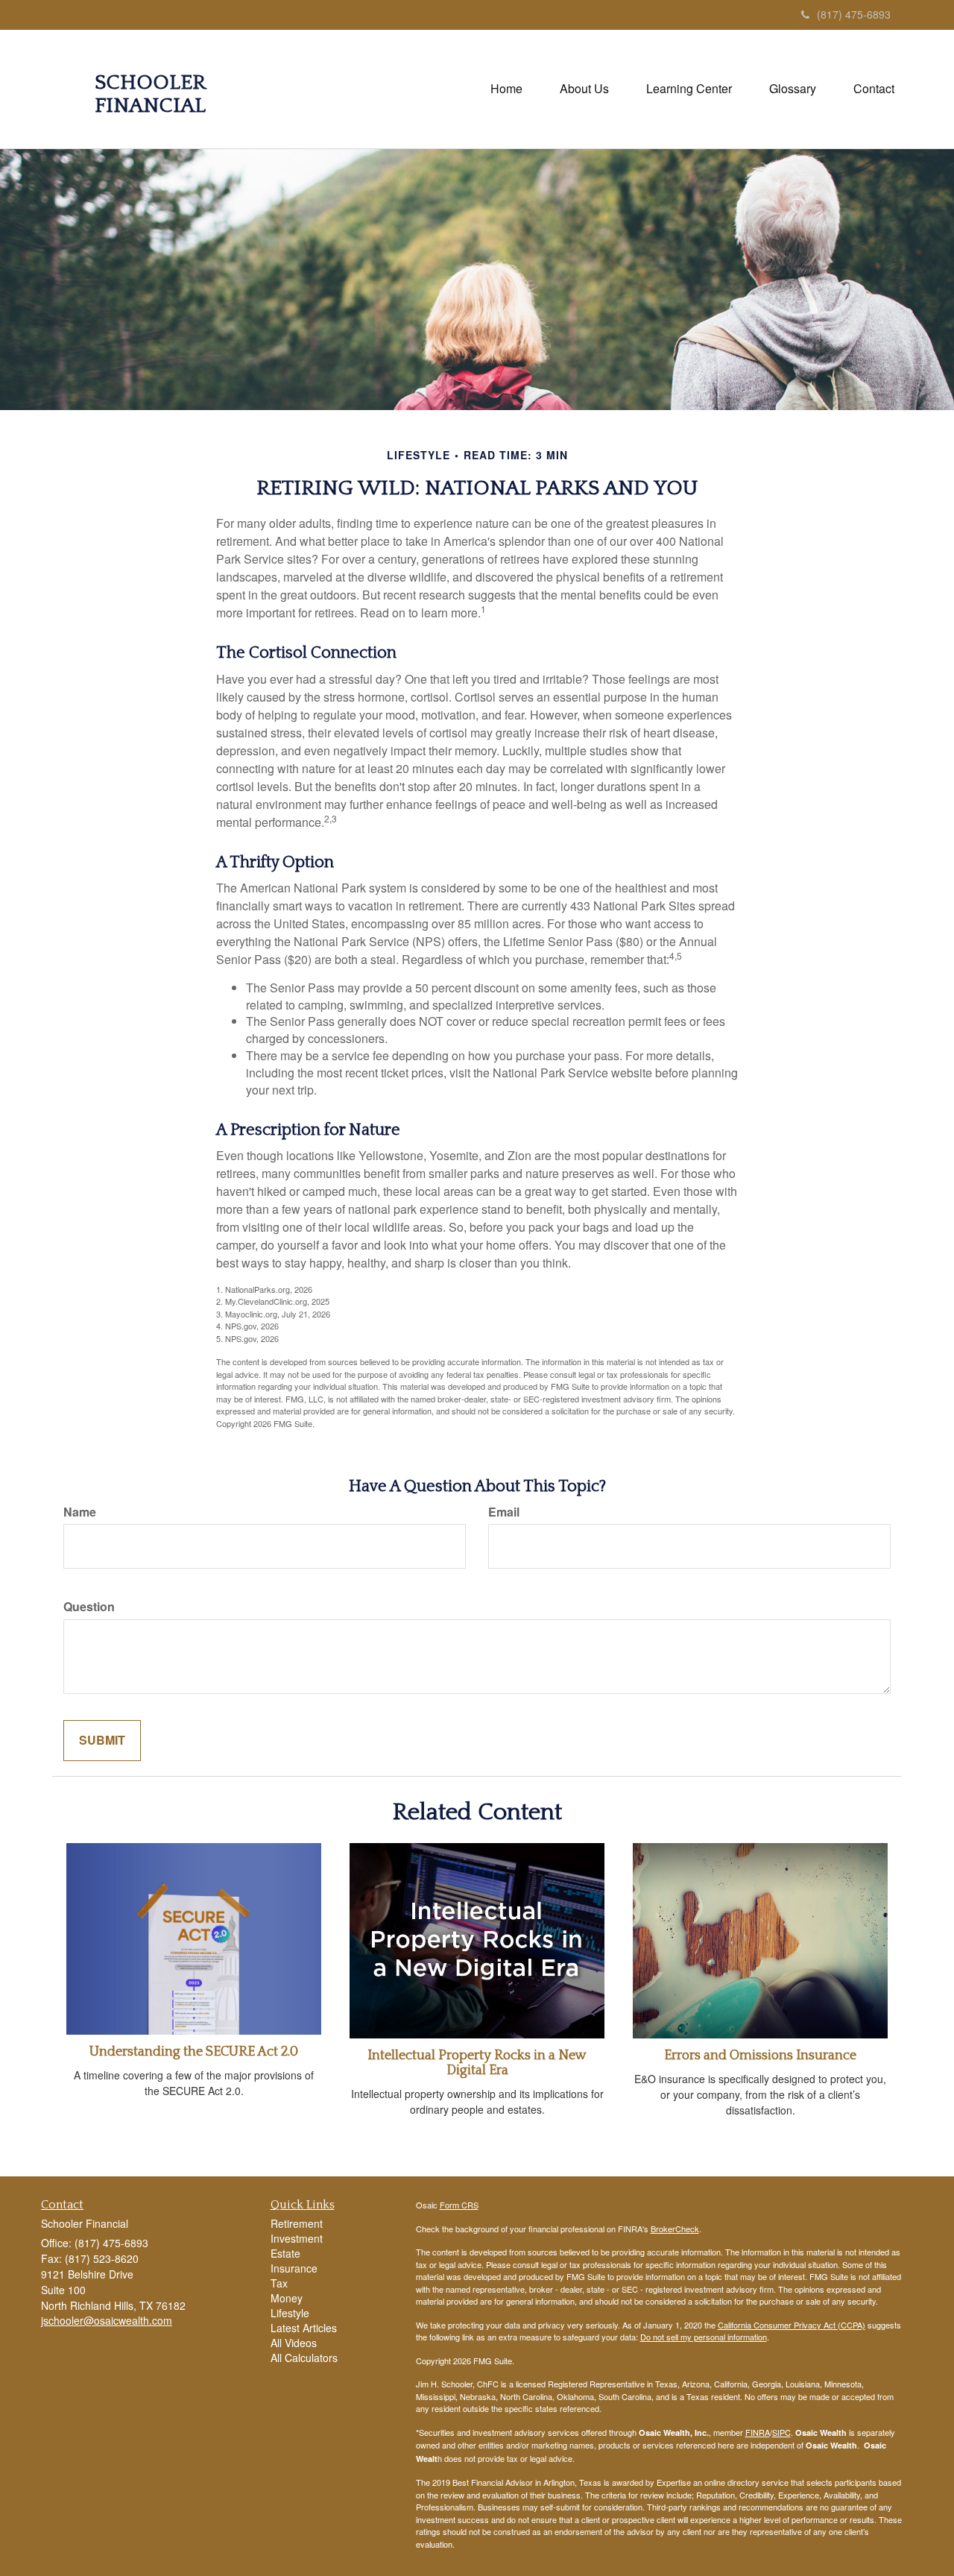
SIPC (781, 2432)
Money (287, 2298)
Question (89, 1607)
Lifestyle (290, 2313)
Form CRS (459, 2205)
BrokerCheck (675, 2229)
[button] (584, 89)
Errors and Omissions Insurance (760, 2056)
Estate (285, 2253)
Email (504, 1512)
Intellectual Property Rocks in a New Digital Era (477, 2063)
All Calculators (304, 2358)
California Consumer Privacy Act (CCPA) (792, 2325)
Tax (279, 2283)
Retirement (297, 2223)
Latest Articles (304, 2328)
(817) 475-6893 (854, 14)
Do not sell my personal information (704, 2337)
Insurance (294, 2268)
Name (80, 1512)
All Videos (294, 2343)
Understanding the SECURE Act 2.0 (194, 2052)
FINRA (758, 2432)
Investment (297, 2238)
